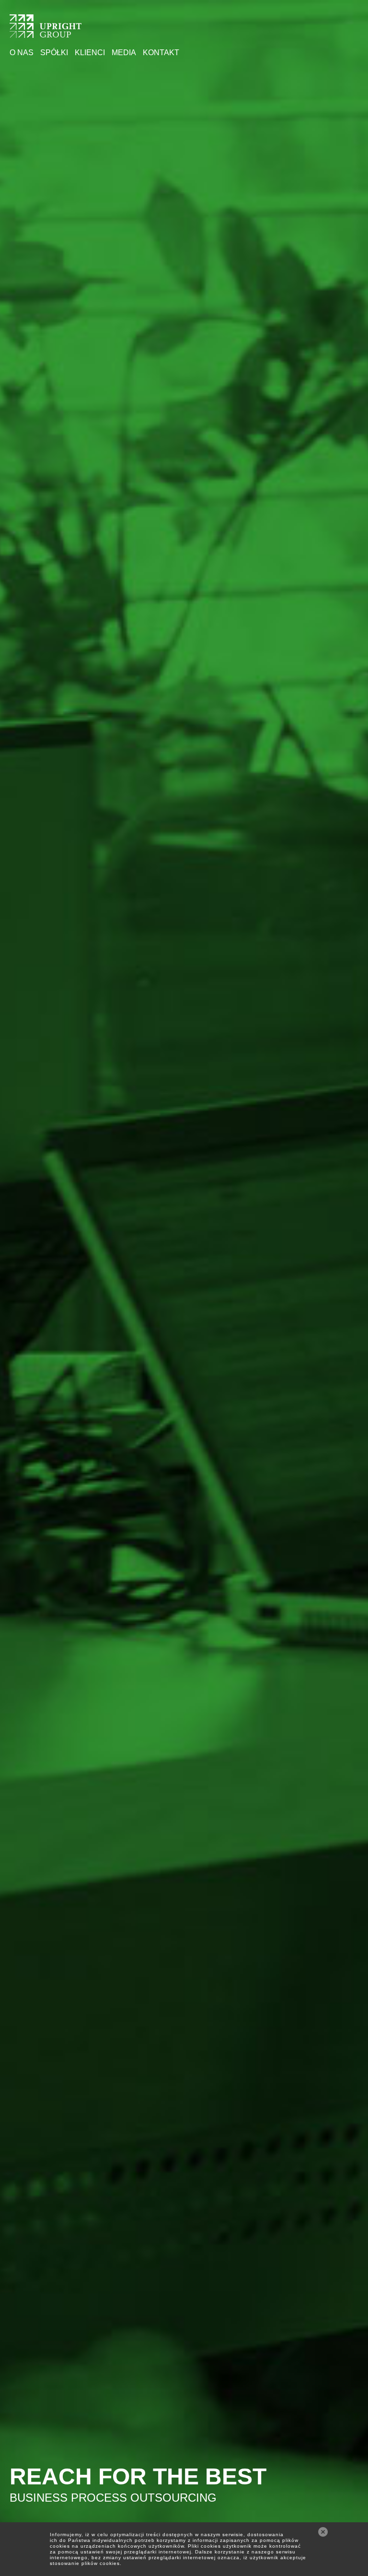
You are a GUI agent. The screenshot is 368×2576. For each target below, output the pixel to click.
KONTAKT (161, 53)
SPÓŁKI (54, 53)
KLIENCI (90, 53)
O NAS (22, 53)
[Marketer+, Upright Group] (46, 32)
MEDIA (124, 53)
